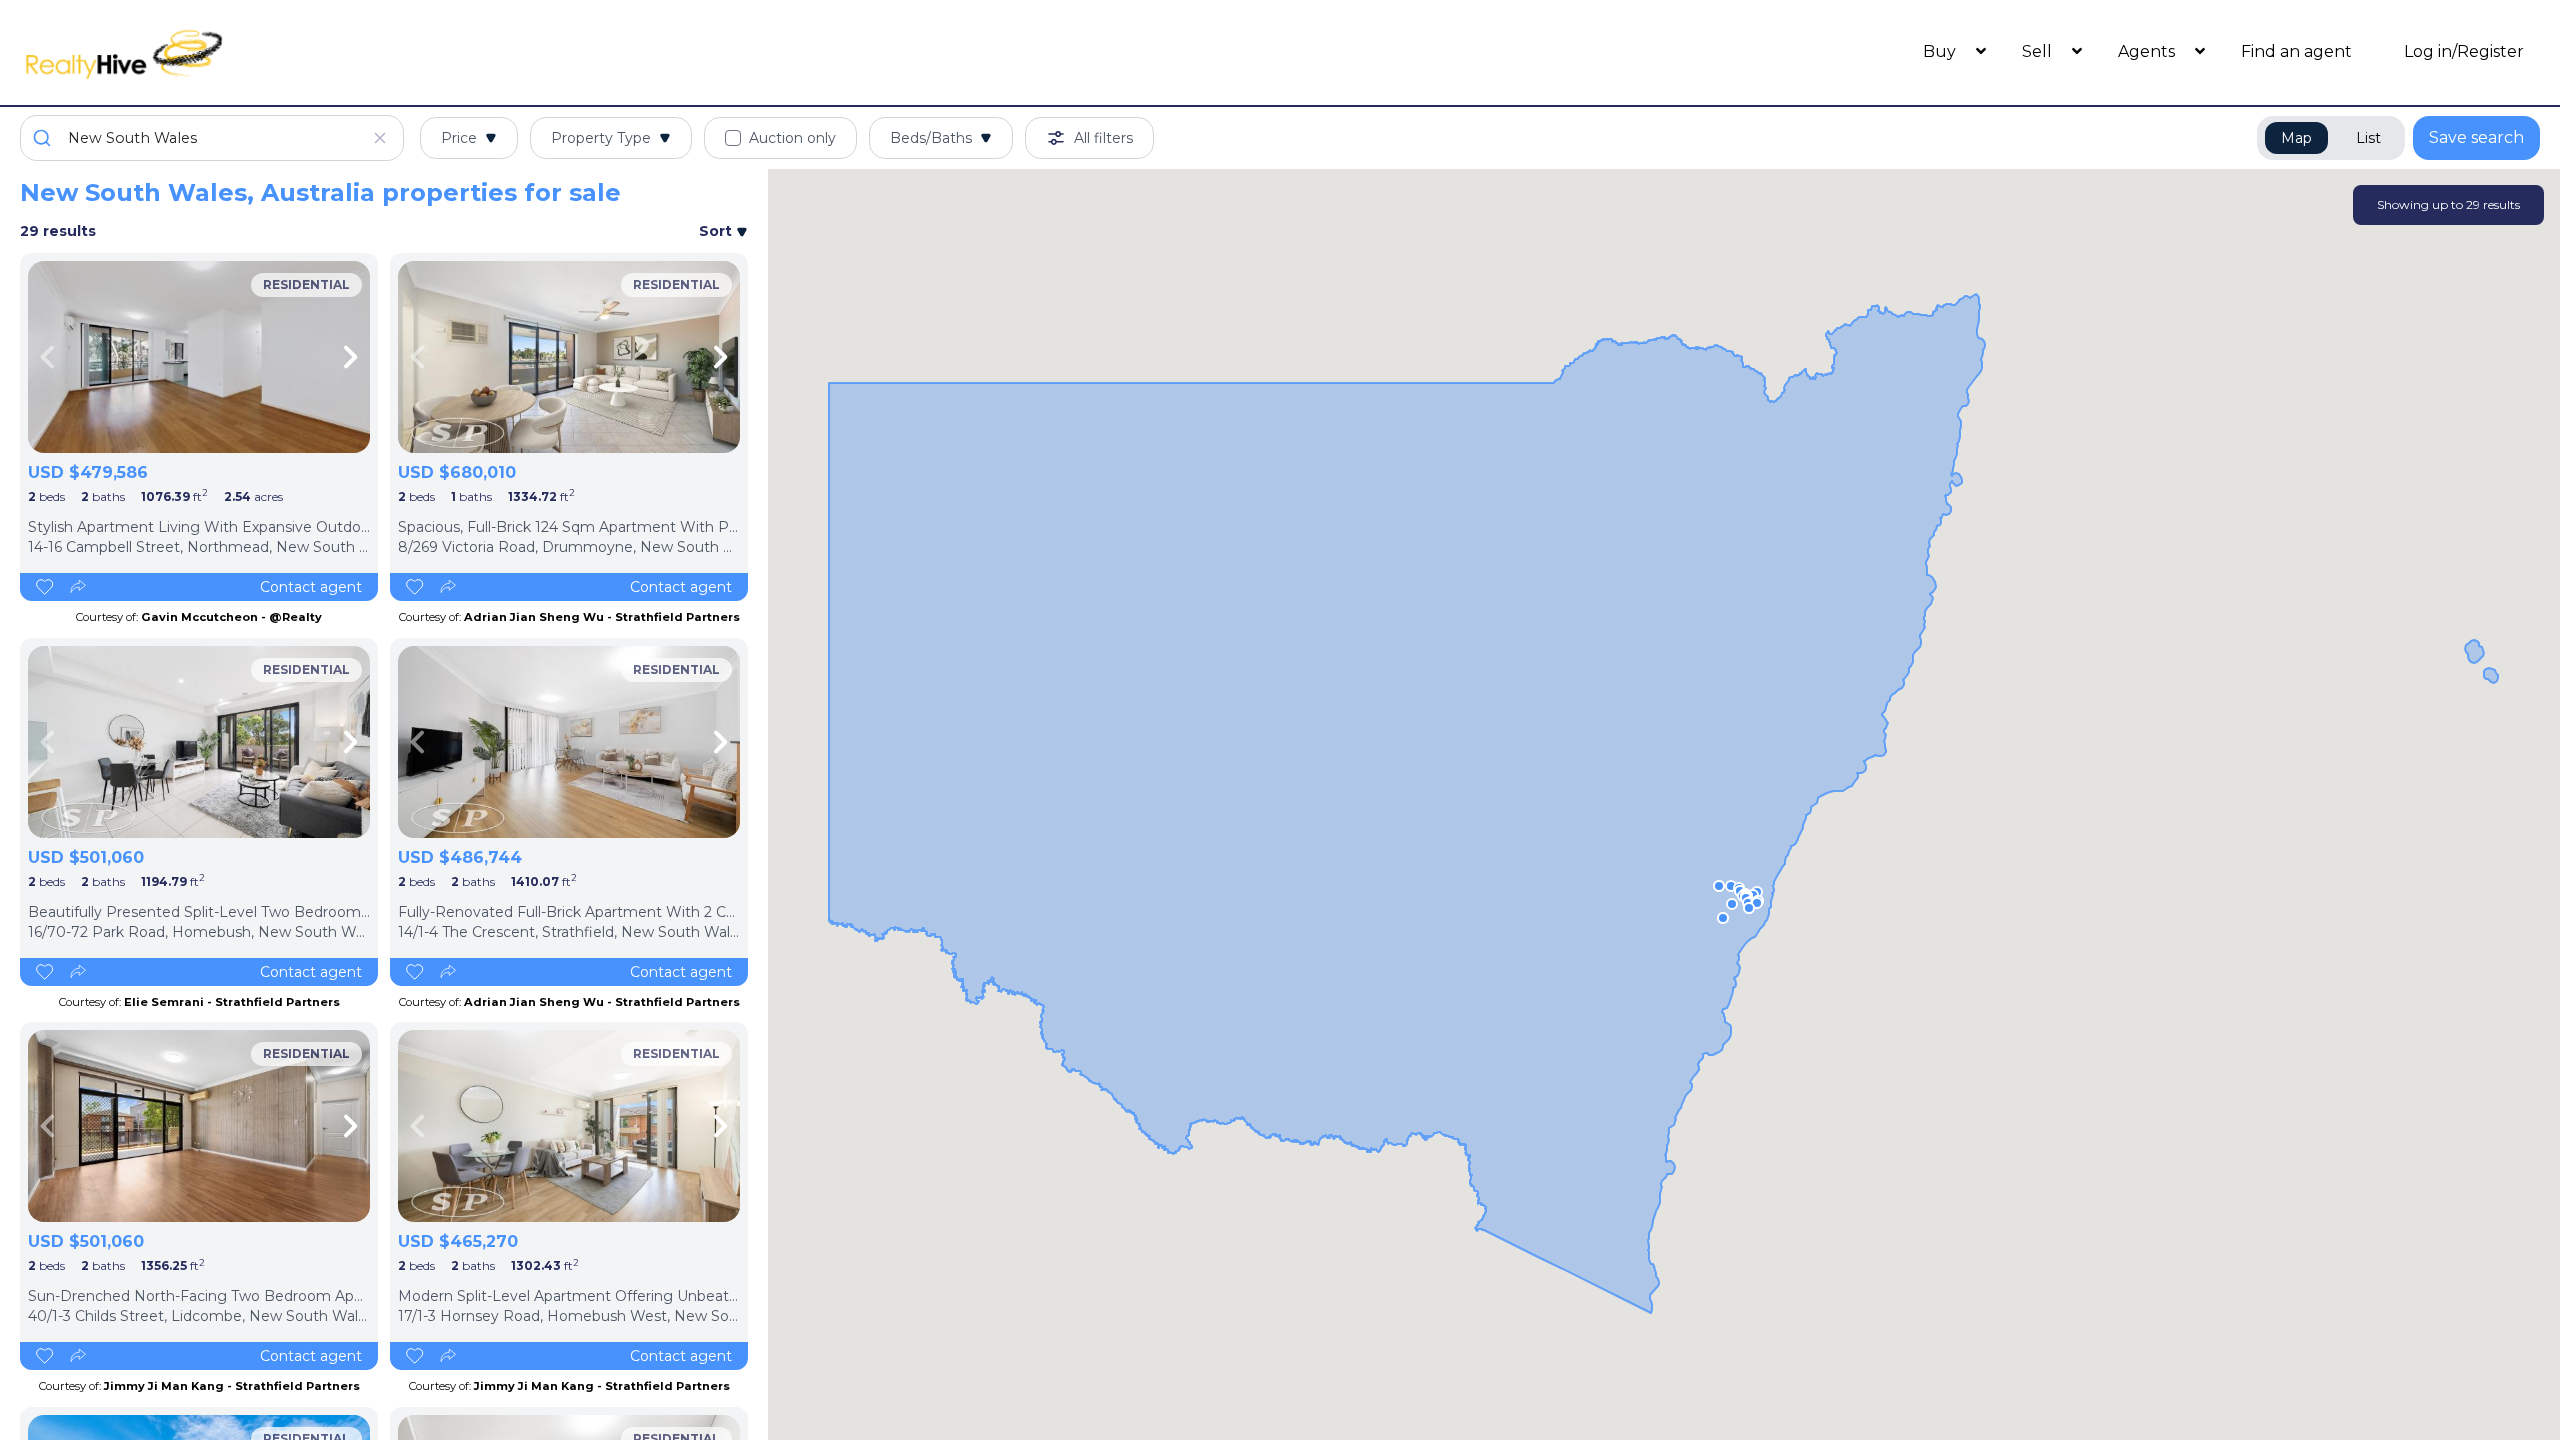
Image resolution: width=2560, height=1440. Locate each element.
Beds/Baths (931, 138)
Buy (1941, 51)
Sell (2039, 51)
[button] (1731, 886)
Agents (2148, 51)
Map (2296, 138)
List (2368, 138)
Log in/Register (2464, 51)
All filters (1103, 138)
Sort (717, 231)
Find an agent (2296, 51)
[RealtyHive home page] (335, 52)
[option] (199, 357)
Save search (2476, 137)
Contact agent (311, 587)
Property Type (601, 138)
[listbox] (199, 357)
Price (459, 138)
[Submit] (44, 138)
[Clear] (380, 138)
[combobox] (212, 138)
